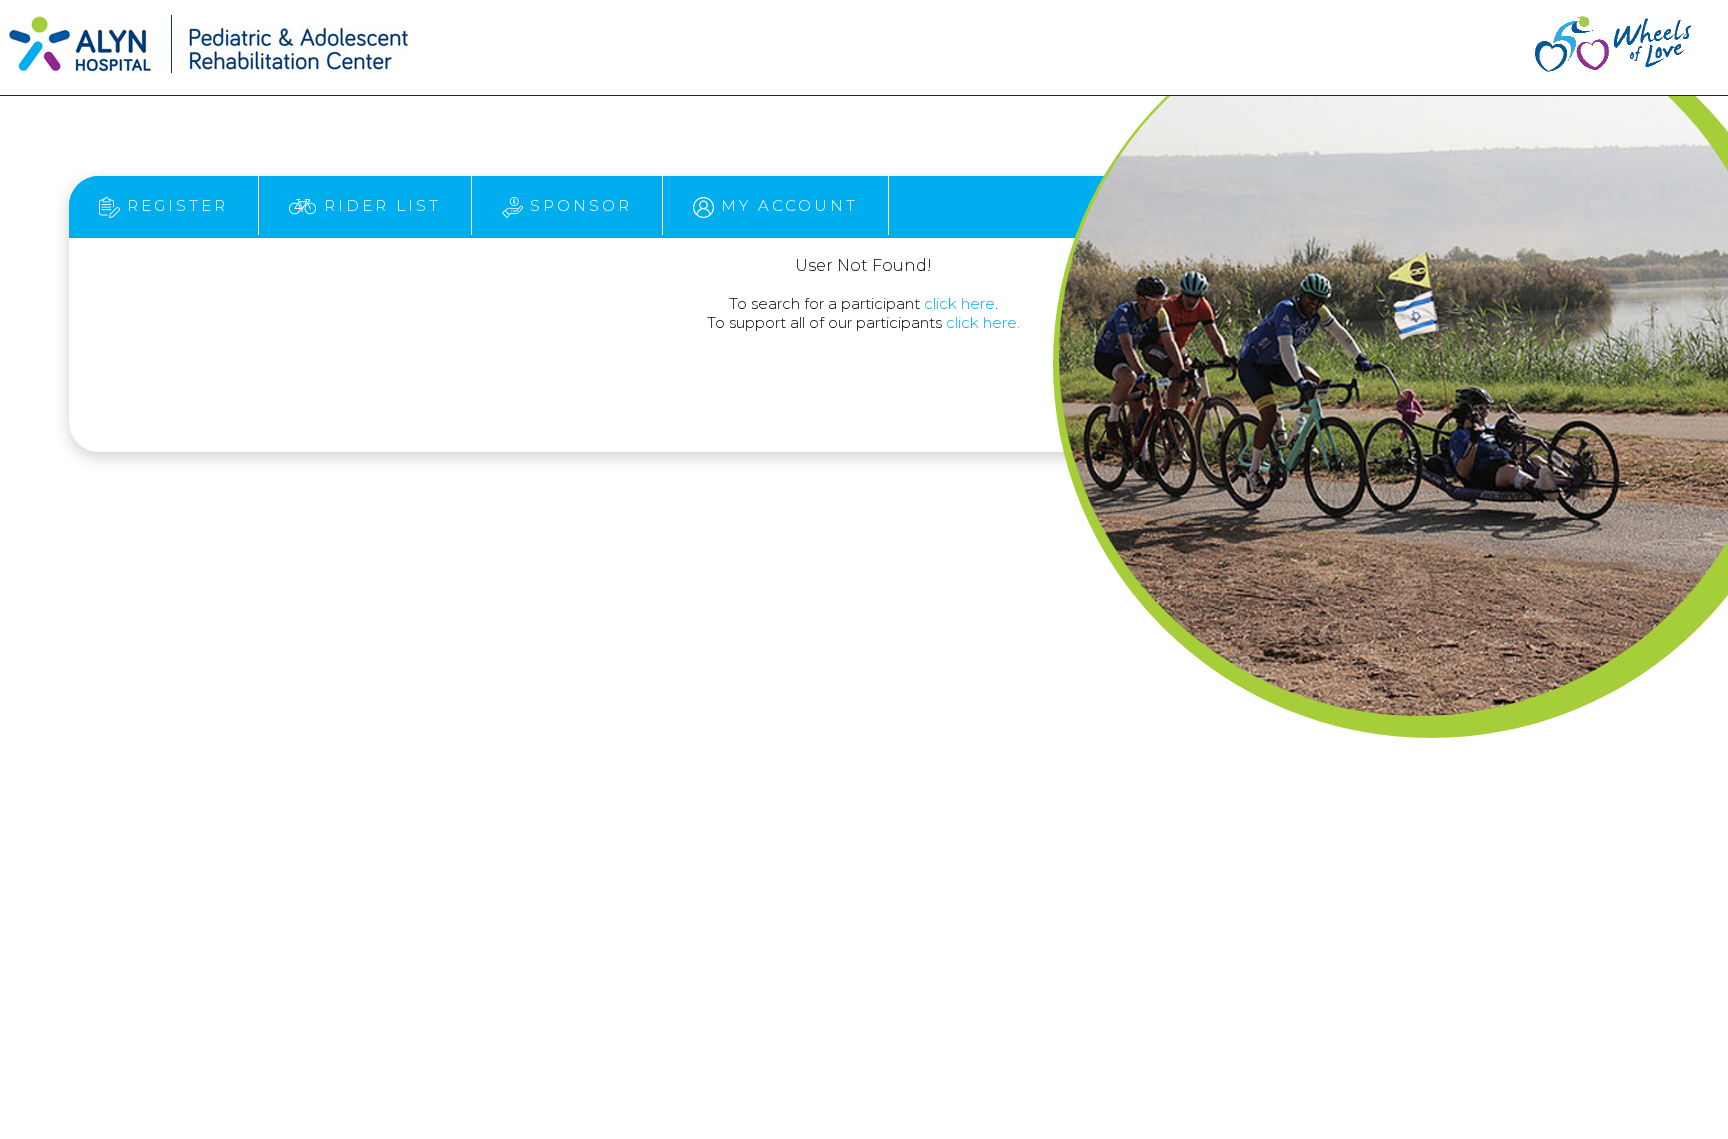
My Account (786, 205)
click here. (983, 322)
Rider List (379, 205)
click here (959, 303)
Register (174, 205)
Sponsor (577, 205)
